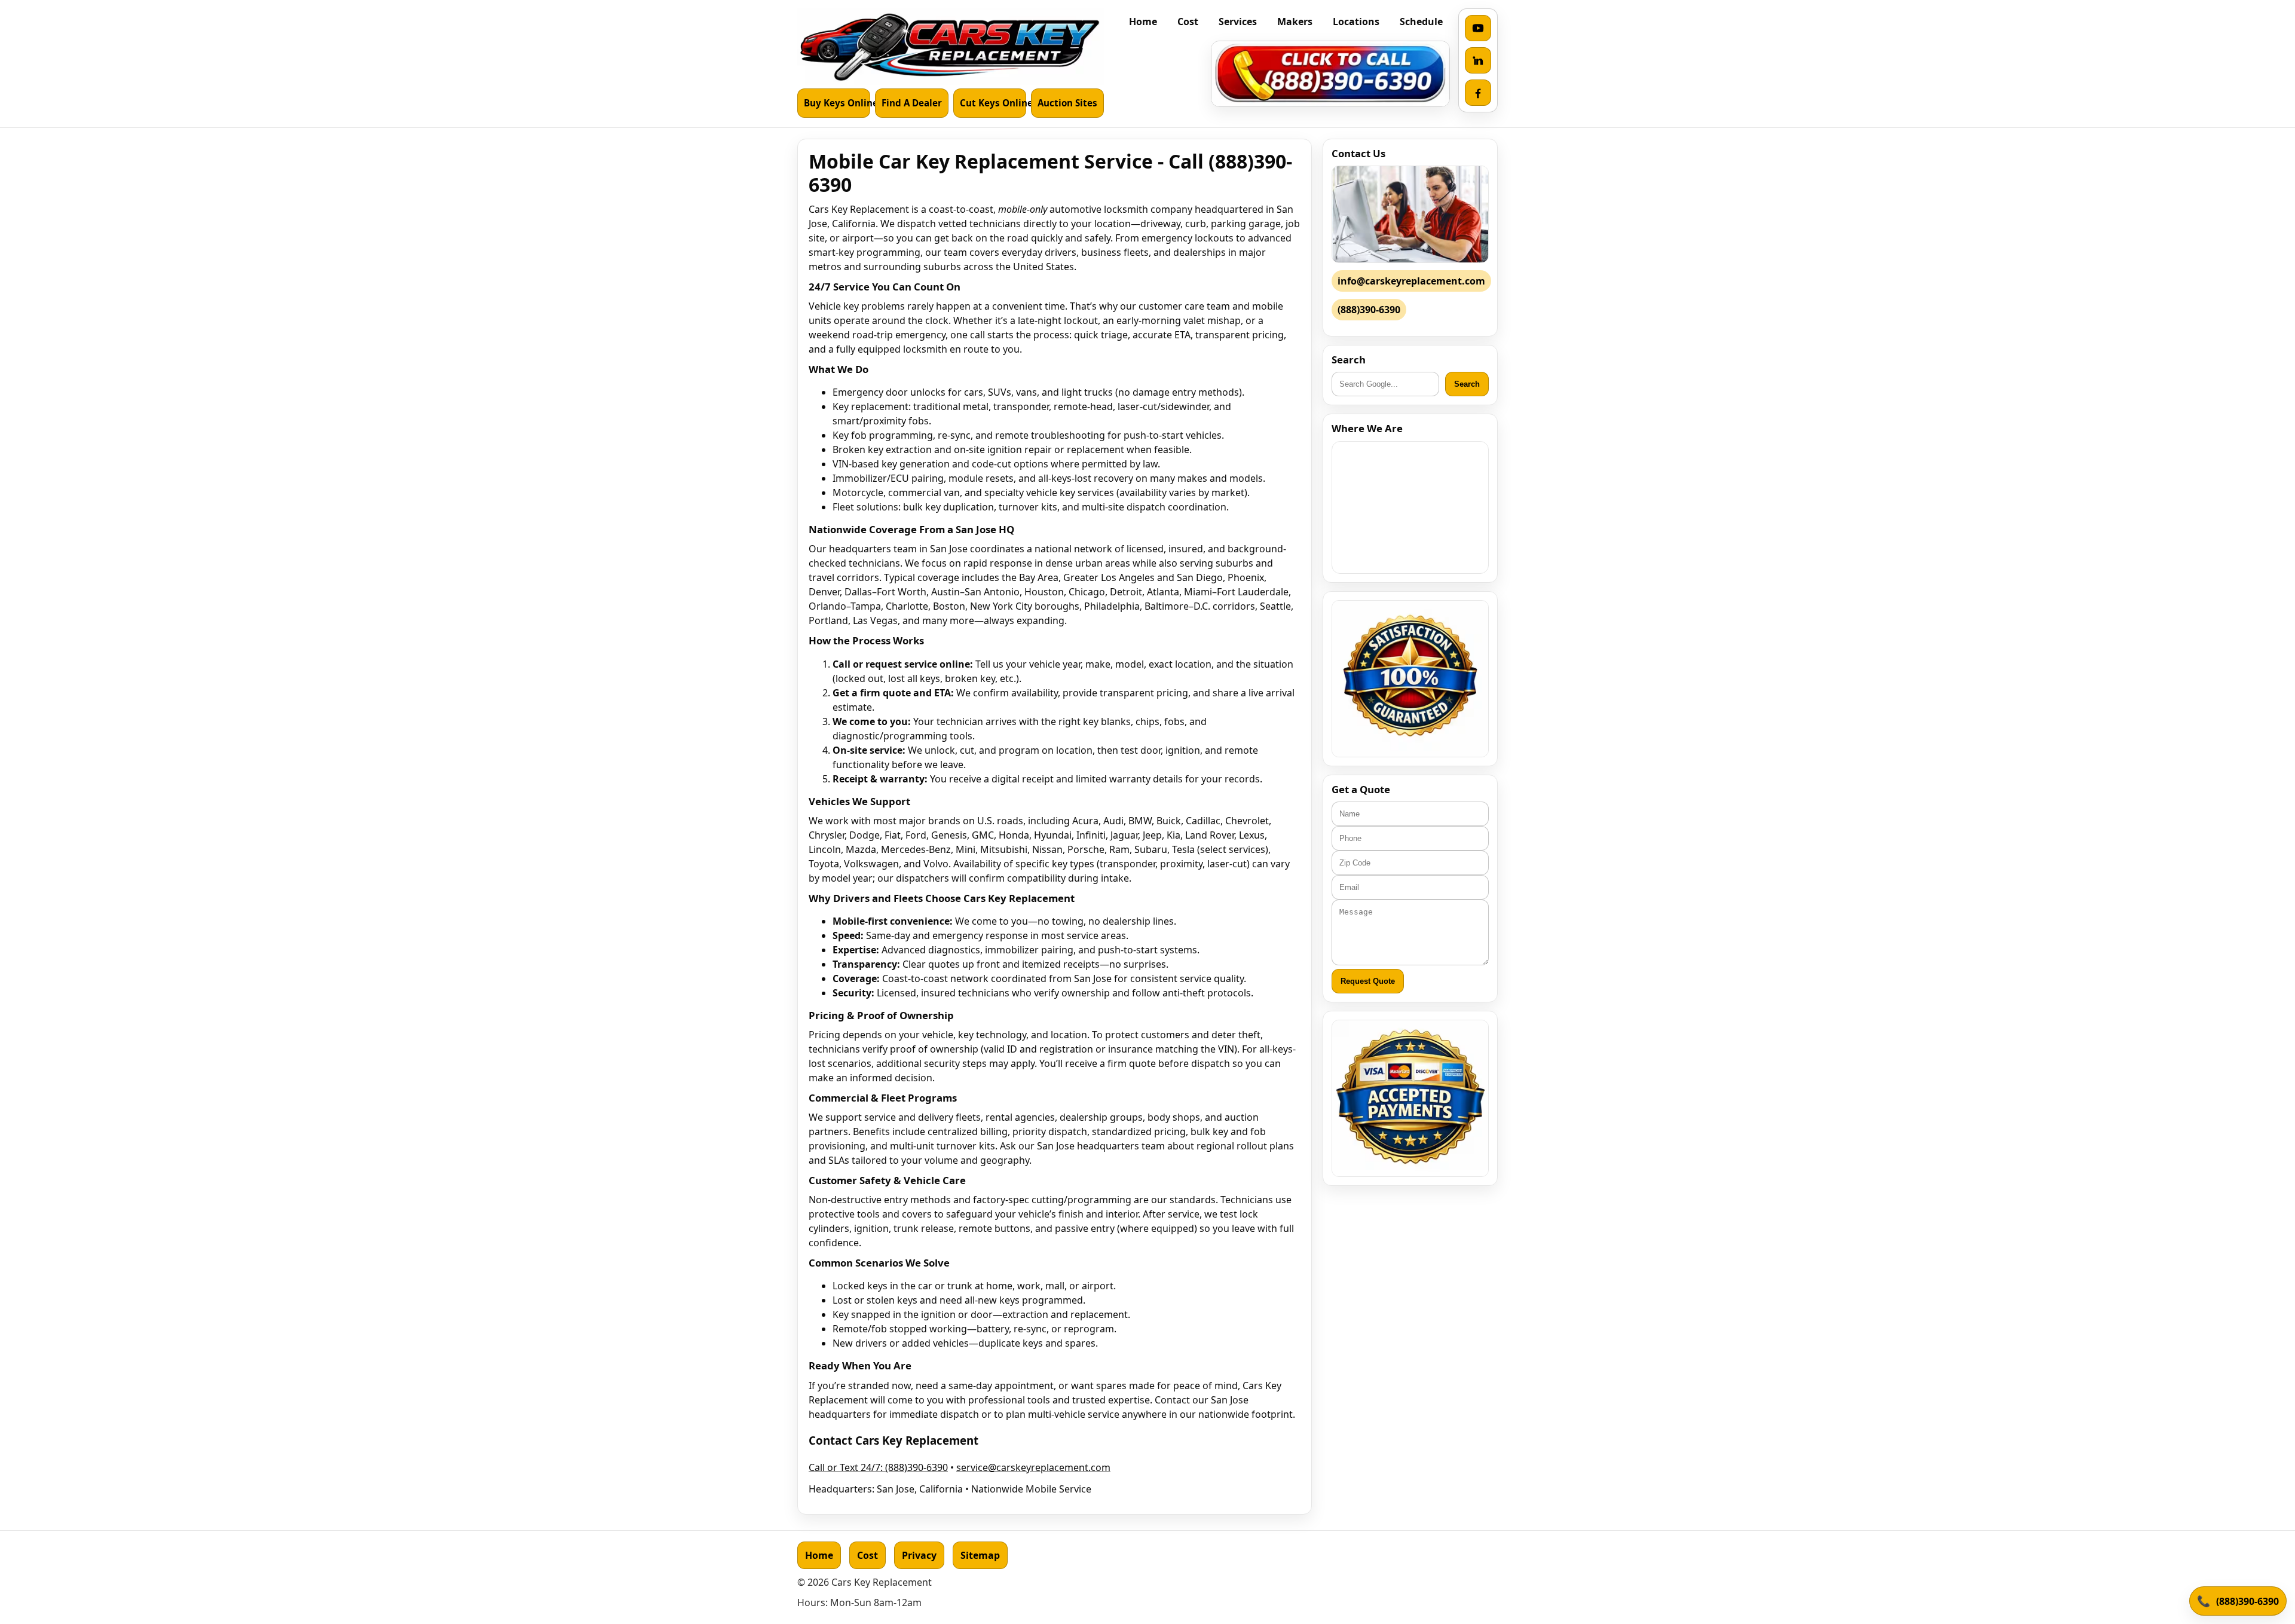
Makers (1295, 22)
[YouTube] (1478, 28)
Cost (1188, 22)
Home (1143, 22)
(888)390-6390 (2247, 1601)
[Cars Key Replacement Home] (951, 47)
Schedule (1421, 22)
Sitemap (980, 1555)
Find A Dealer (912, 103)
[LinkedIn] (1478, 60)
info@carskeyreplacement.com (1411, 281)
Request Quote (1368, 981)
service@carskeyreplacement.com (1033, 1467)
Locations (1356, 22)
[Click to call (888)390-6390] (1330, 74)
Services (1238, 22)
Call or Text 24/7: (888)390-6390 (878, 1467)
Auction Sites (1067, 103)
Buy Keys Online (837, 103)
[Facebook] (1478, 93)
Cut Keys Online (993, 103)
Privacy (919, 1555)
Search (1467, 384)
